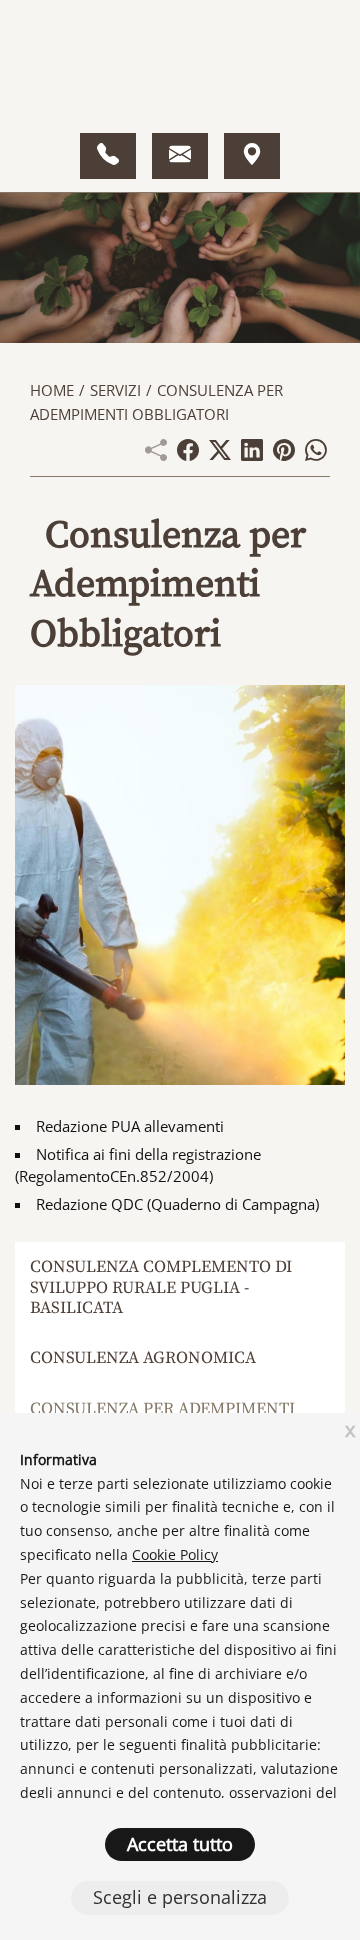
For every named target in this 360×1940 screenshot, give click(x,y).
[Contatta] (180, 156)
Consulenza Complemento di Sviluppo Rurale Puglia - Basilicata (161, 1287)
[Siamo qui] (252, 156)
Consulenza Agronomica (143, 1358)
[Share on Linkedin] (252, 455)
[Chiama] (108, 156)
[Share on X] (220, 455)
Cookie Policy (175, 1554)
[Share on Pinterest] (284, 455)
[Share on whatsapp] (316, 455)
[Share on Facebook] (188, 455)
